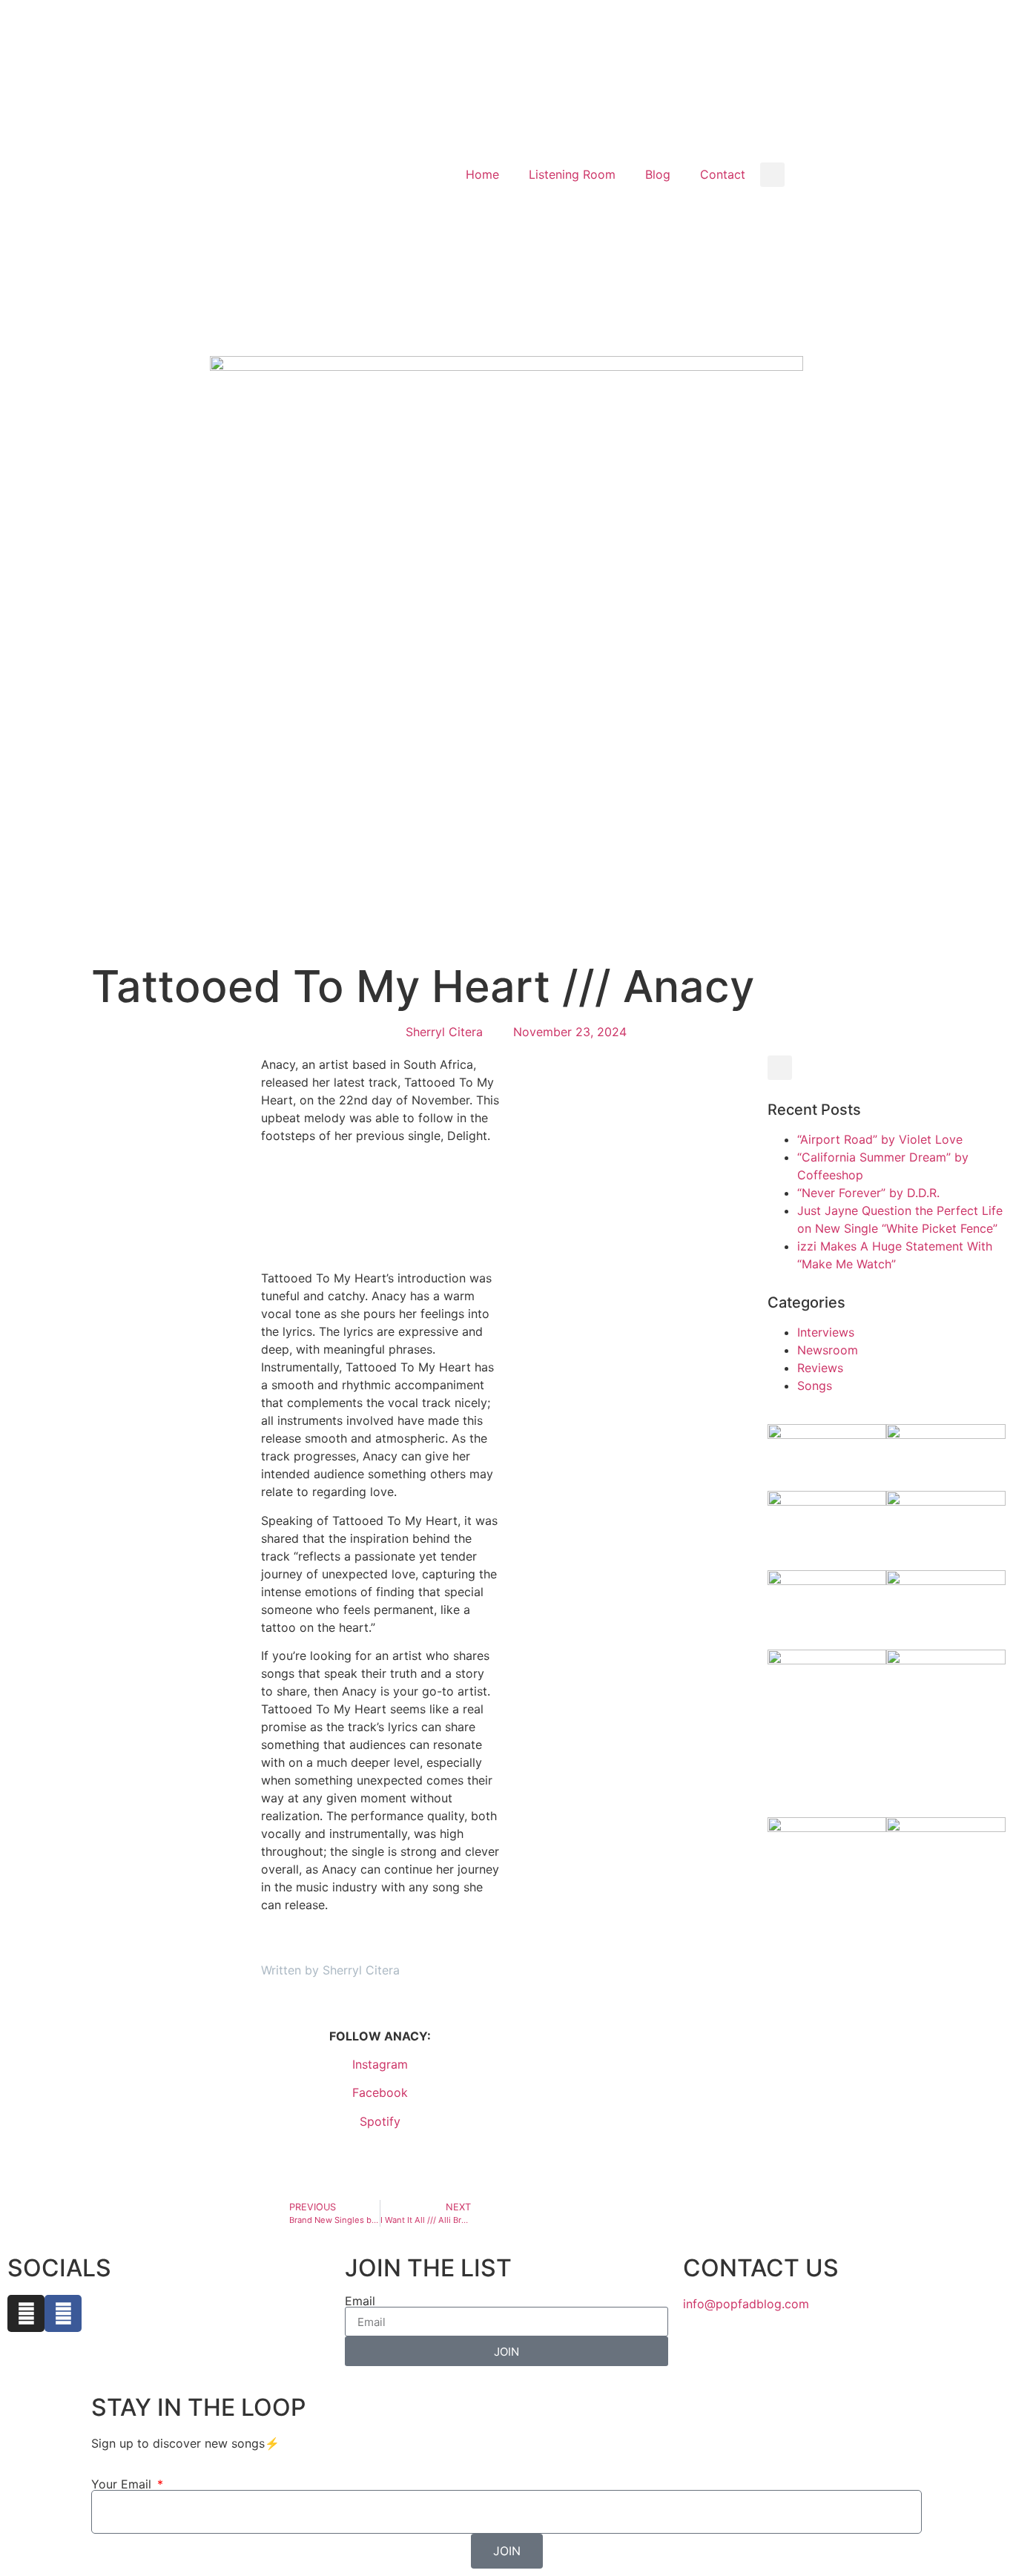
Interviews (826, 1332)
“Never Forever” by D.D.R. (870, 1193)
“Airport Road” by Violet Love (882, 1139)
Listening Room (572, 174)
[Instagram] (26, 2313)
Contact (723, 174)
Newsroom (828, 1350)
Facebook (380, 2092)
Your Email (123, 2484)
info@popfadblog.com (746, 2304)
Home (482, 174)
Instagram (380, 2064)
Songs (815, 1386)
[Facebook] (63, 2313)
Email (360, 2301)
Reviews (820, 1368)
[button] (772, 175)
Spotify (380, 2121)
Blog (658, 174)
